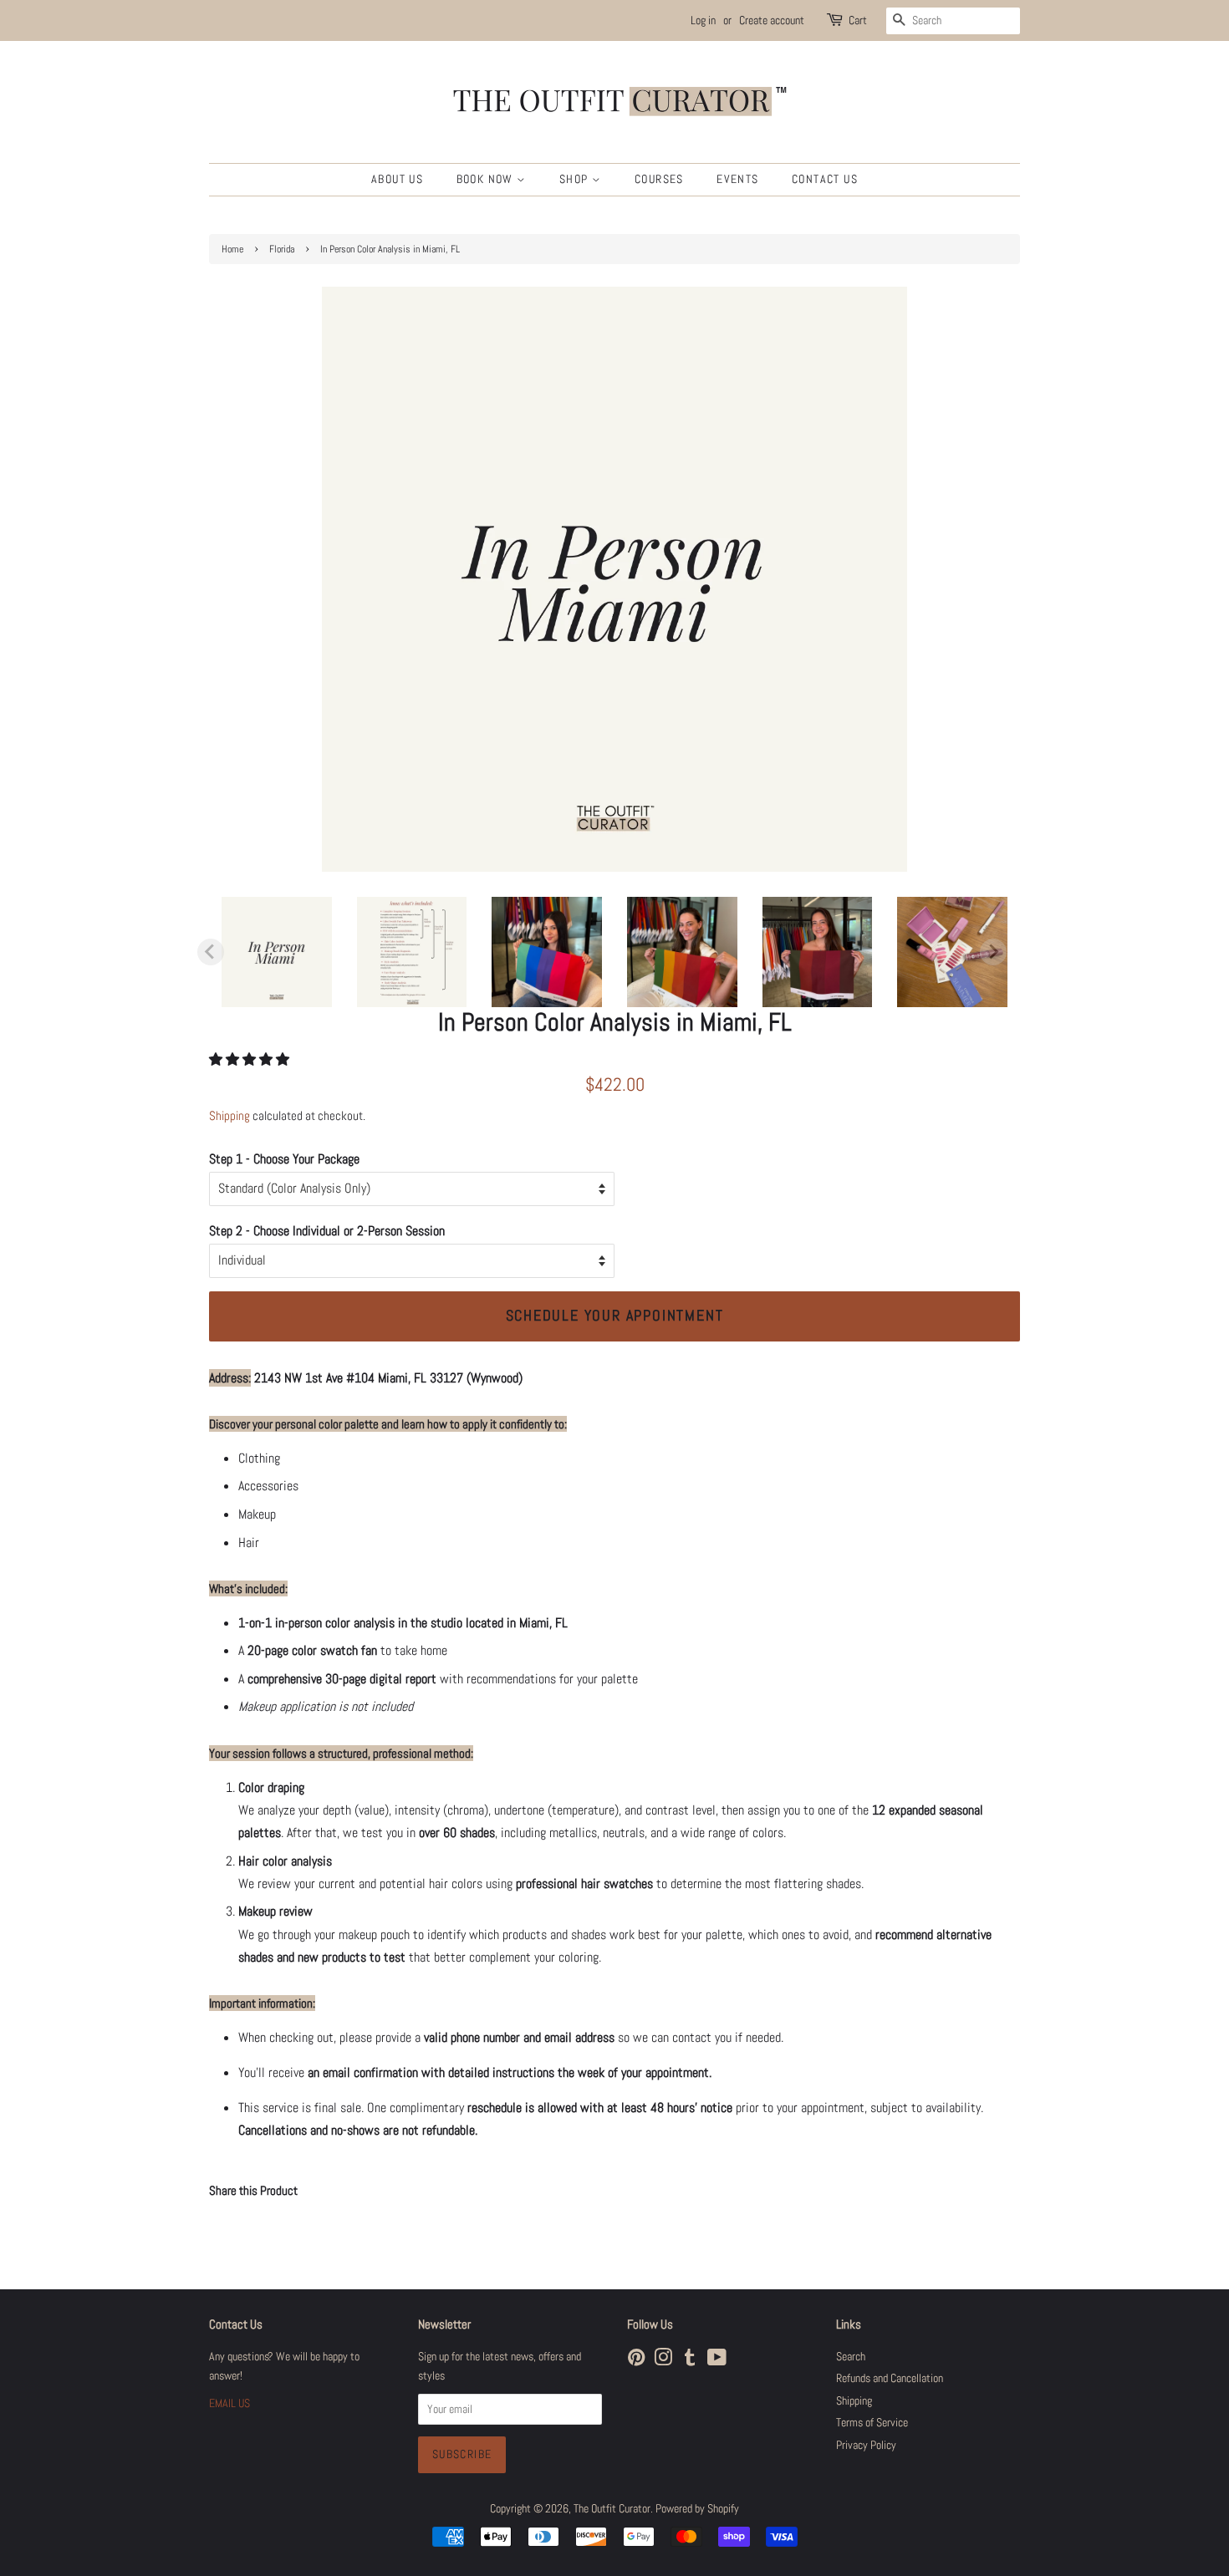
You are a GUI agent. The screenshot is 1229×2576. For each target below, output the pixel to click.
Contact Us (825, 179)
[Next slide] (993, 952)
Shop (576, 179)
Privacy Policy (866, 2445)
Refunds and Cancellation (890, 2378)
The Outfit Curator (612, 2509)
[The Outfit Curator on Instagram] (663, 2361)
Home (232, 249)
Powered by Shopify (697, 2509)
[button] (251, 1059)
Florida (282, 249)
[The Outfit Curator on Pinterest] (636, 2361)
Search (851, 2357)
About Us (397, 179)
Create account (772, 20)
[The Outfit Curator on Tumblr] (690, 2361)
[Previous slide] (211, 952)
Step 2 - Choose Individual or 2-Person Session (327, 1231)
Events (737, 179)
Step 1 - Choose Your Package (284, 1159)
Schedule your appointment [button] (615, 1315)
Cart (858, 20)
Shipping (229, 1115)
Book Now (487, 179)
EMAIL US (229, 2403)
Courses (659, 179)
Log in (703, 20)
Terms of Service (872, 2423)
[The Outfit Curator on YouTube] (717, 2361)
